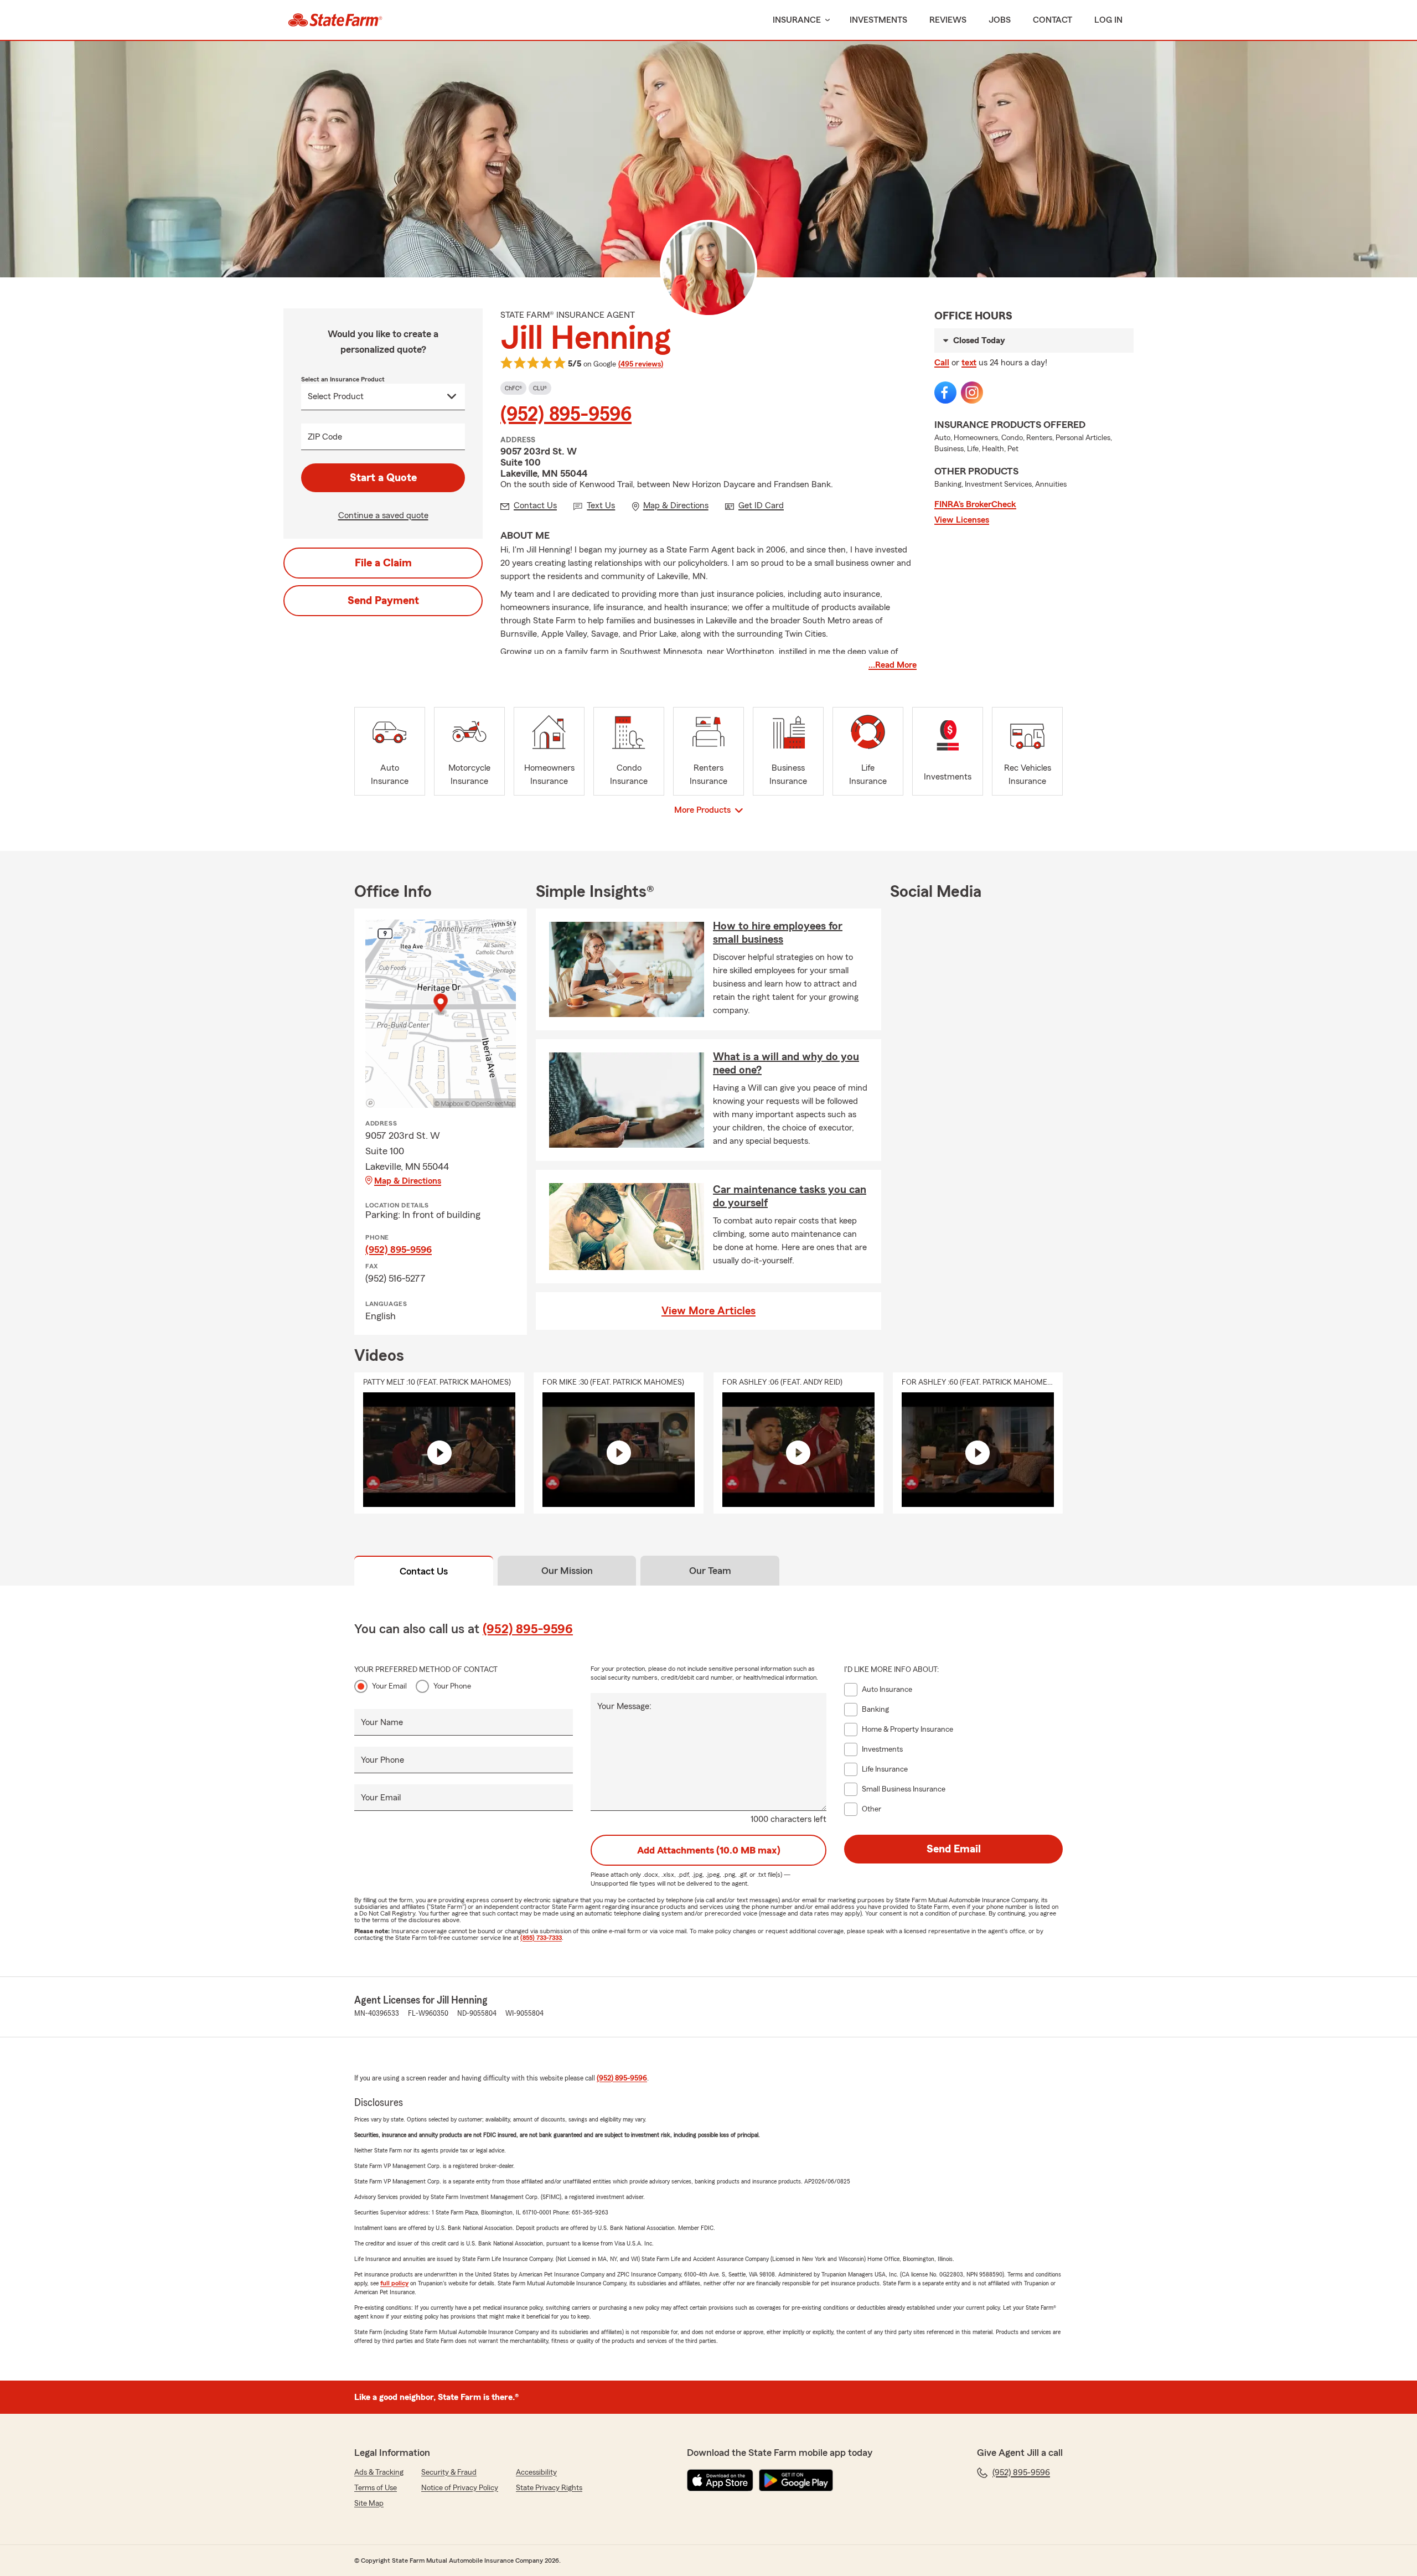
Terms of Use (376, 2488)
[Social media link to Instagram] (972, 393)
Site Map (369, 2503)
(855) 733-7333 (541, 1938)
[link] (335, 20)
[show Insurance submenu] (825, 20)
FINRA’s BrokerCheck (975, 504)
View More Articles (708, 1311)
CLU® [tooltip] (540, 388)
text (969, 363)
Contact (1053, 20)
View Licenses (962, 520)
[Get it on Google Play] (796, 2480)
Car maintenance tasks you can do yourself (790, 1196)
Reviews (948, 20)
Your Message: (624, 1706)
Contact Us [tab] (424, 1571)
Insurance (797, 20)
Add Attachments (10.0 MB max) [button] (709, 1850)
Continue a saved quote (383, 515)
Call (942, 363)
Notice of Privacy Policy (460, 2488)
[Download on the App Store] (720, 2480)
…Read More (893, 665)
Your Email (389, 1686)
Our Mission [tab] (567, 1571)
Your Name (382, 1722)
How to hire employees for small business (778, 933)
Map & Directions (408, 1181)
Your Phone (452, 1686)
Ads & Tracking (379, 2472)
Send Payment (383, 601)
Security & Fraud (449, 2472)
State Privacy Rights (549, 2488)
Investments (878, 20)
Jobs (1000, 20)
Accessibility (536, 2472)
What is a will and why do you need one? (786, 1064)
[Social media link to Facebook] (945, 393)
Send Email (954, 1849)
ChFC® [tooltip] (513, 388)
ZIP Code (325, 437)
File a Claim (383, 563)
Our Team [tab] (710, 1571)
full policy (394, 2283)
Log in (1108, 20)
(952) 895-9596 (566, 415)
